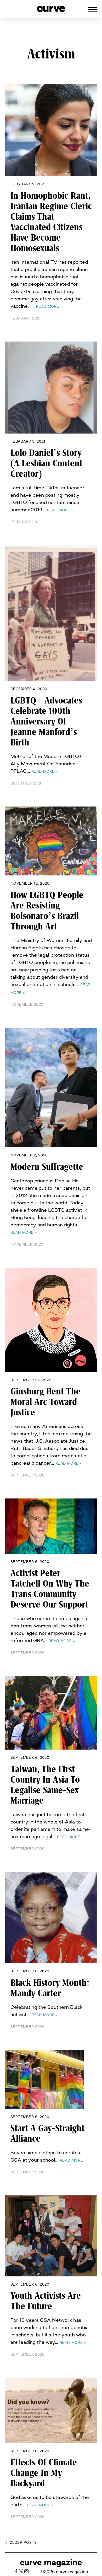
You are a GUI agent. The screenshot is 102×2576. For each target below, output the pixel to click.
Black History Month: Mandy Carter (50, 1988)
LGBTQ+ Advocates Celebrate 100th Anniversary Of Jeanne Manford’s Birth (46, 722)
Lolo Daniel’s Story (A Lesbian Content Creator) (46, 463)
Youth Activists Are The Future (46, 2301)
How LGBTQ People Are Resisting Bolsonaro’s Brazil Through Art (47, 911)
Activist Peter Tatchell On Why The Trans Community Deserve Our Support (50, 1589)
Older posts (23, 2542)
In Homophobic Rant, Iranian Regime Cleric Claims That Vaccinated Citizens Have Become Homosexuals (51, 222)
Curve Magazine (51, 2562)
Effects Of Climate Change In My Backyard (44, 2473)
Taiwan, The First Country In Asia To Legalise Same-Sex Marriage (45, 1785)
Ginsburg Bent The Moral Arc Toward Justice (46, 1402)
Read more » (49, 306)
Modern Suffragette (47, 1167)
